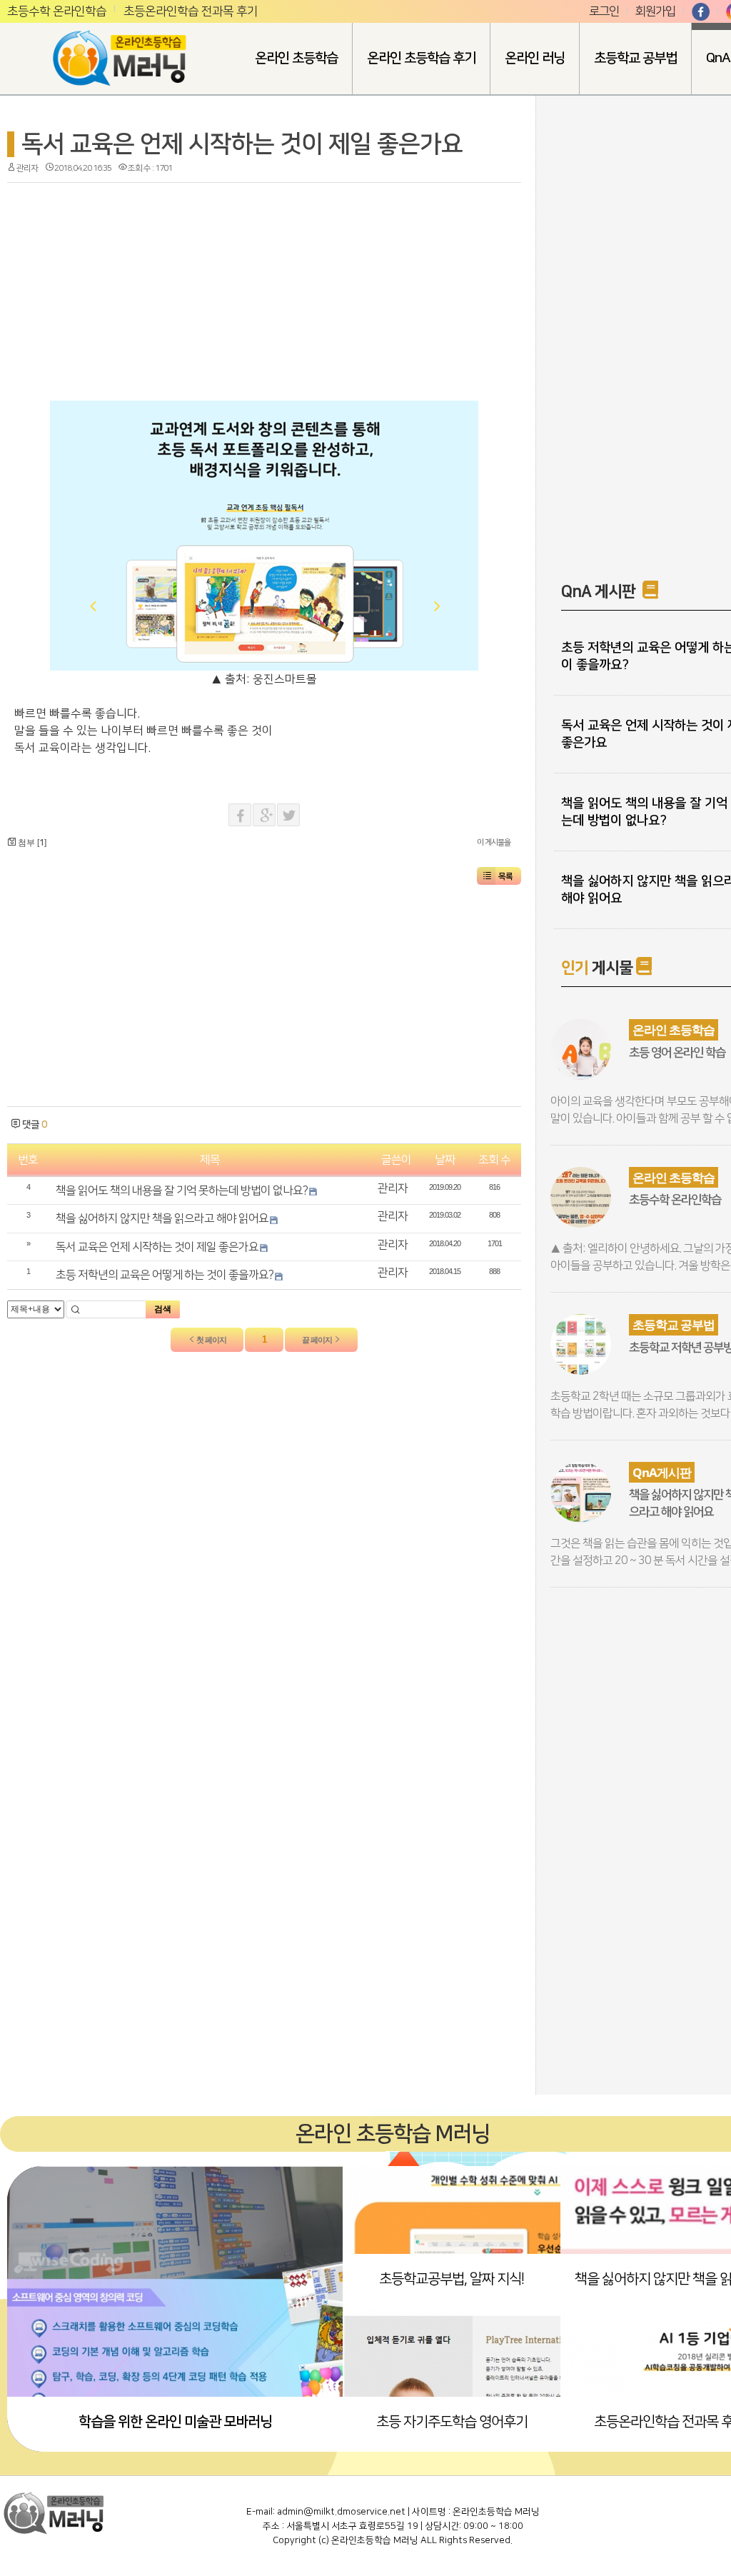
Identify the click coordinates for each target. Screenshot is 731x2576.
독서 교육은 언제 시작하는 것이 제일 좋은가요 (242, 144)
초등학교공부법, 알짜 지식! (452, 2279)
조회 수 (494, 1160)
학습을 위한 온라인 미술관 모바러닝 (175, 2422)
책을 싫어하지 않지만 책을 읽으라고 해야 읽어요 (162, 1218)
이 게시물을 (494, 843)
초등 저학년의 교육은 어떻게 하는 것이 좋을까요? (165, 1275)
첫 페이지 (211, 1340)
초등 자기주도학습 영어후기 (452, 2422)
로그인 (604, 11)
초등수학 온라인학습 (57, 11)
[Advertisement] (136, 286)
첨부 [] (31, 843)
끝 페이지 (318, 1340)
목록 (505, 877)
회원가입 (655, 11)
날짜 (445, 1160)
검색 (163, 1309)
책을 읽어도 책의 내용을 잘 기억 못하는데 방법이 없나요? (182, 1191)
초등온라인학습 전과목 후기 (191, 11)
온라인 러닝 (535, 58)
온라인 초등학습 (296, 58)
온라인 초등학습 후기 (421, 58)
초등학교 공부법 (635, 58)
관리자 (27, 168)
